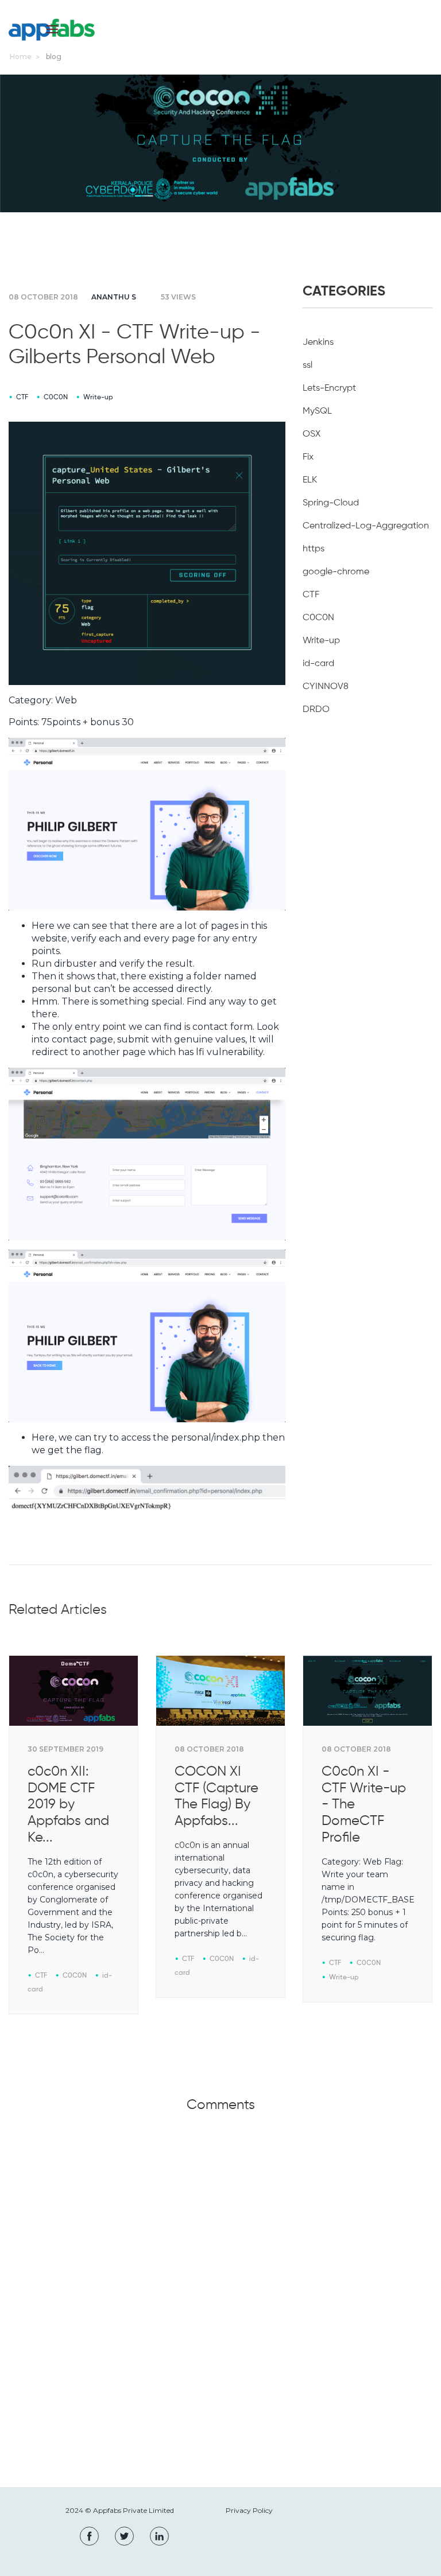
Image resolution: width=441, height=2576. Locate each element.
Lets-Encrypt (329, 388)
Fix (308, 457)
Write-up (98, 398)
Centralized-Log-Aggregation (366, 526)
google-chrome (336, 572)
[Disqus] (220, 2312)
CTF (22, 398)
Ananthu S (114, 297)
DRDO (316, 710)
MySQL (317, 411)
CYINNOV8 (326, 687)
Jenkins (318, 343)
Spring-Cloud (331, 503)
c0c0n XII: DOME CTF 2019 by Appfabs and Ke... (68, 1805)
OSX (312, 434)
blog (54, 57)
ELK (310, 480)
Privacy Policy (249, 2510)
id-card (318, 664)
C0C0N (56, 398)
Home (21, 57)
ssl (307, 365)
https (314, 549)
